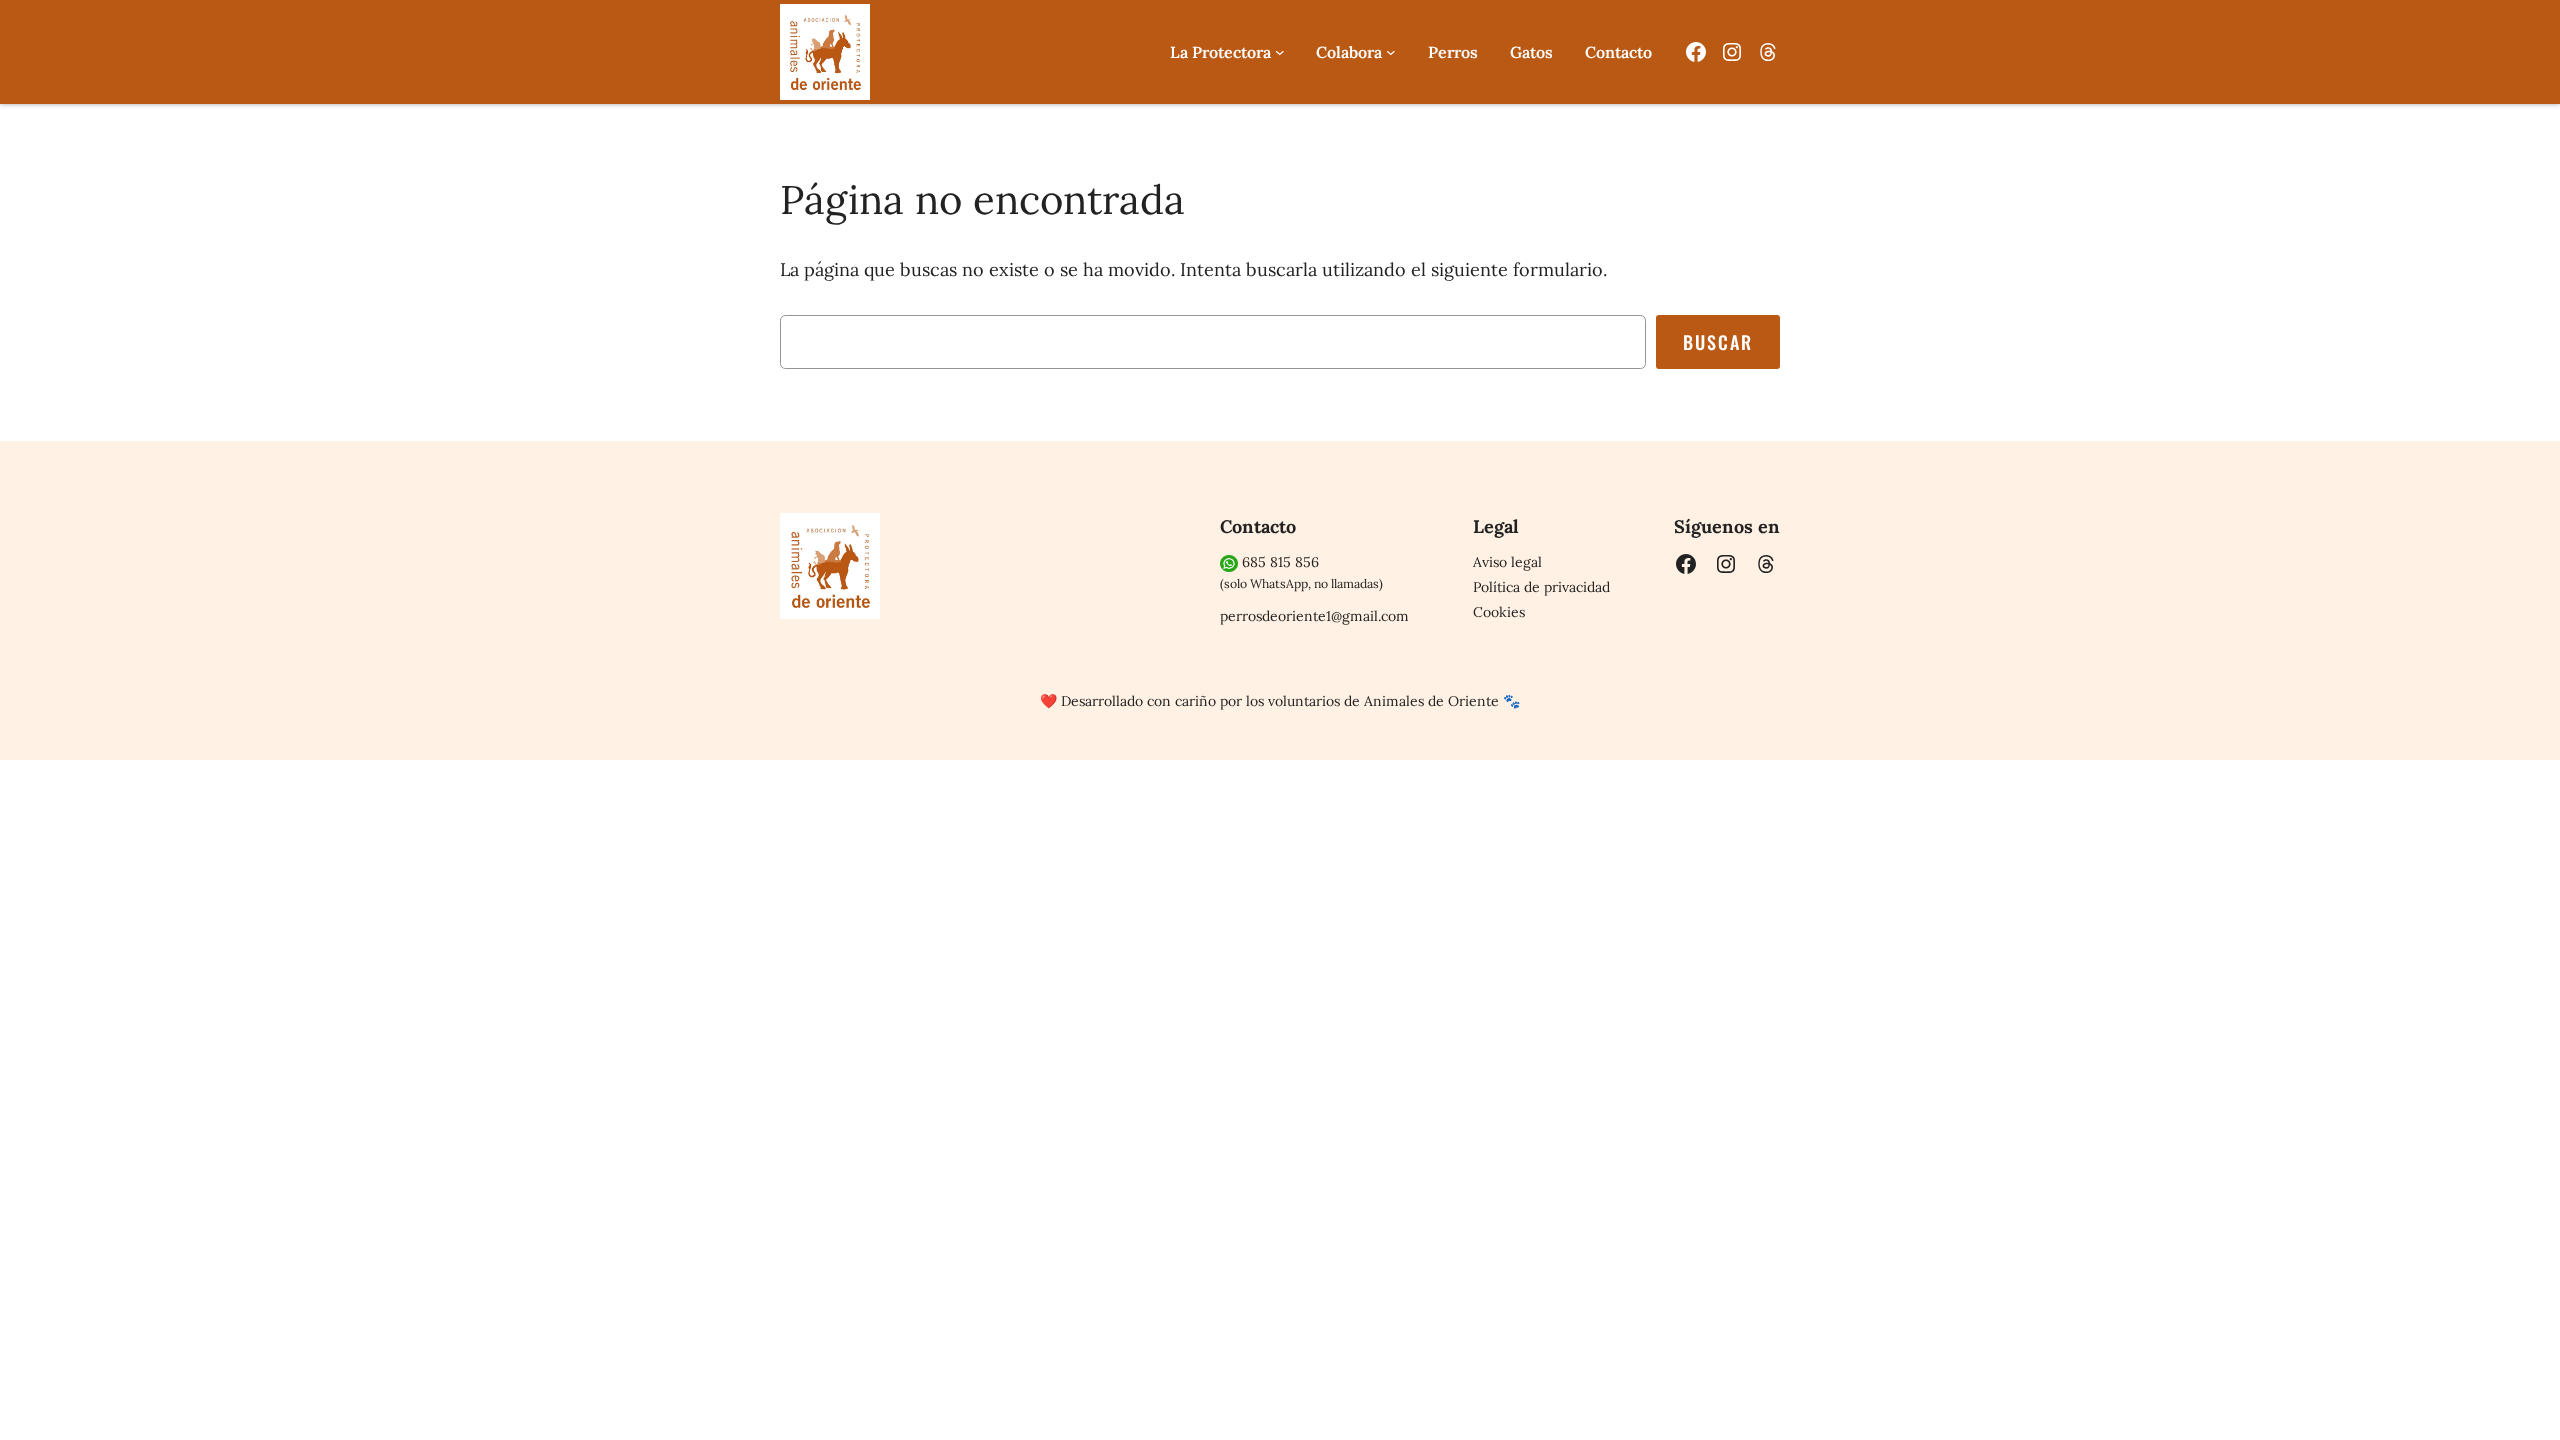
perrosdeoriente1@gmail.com (1314, 616)
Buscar (1718, 341)
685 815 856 (1278, 562)
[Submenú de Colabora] (1391, 52)
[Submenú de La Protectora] (1280, 52)
